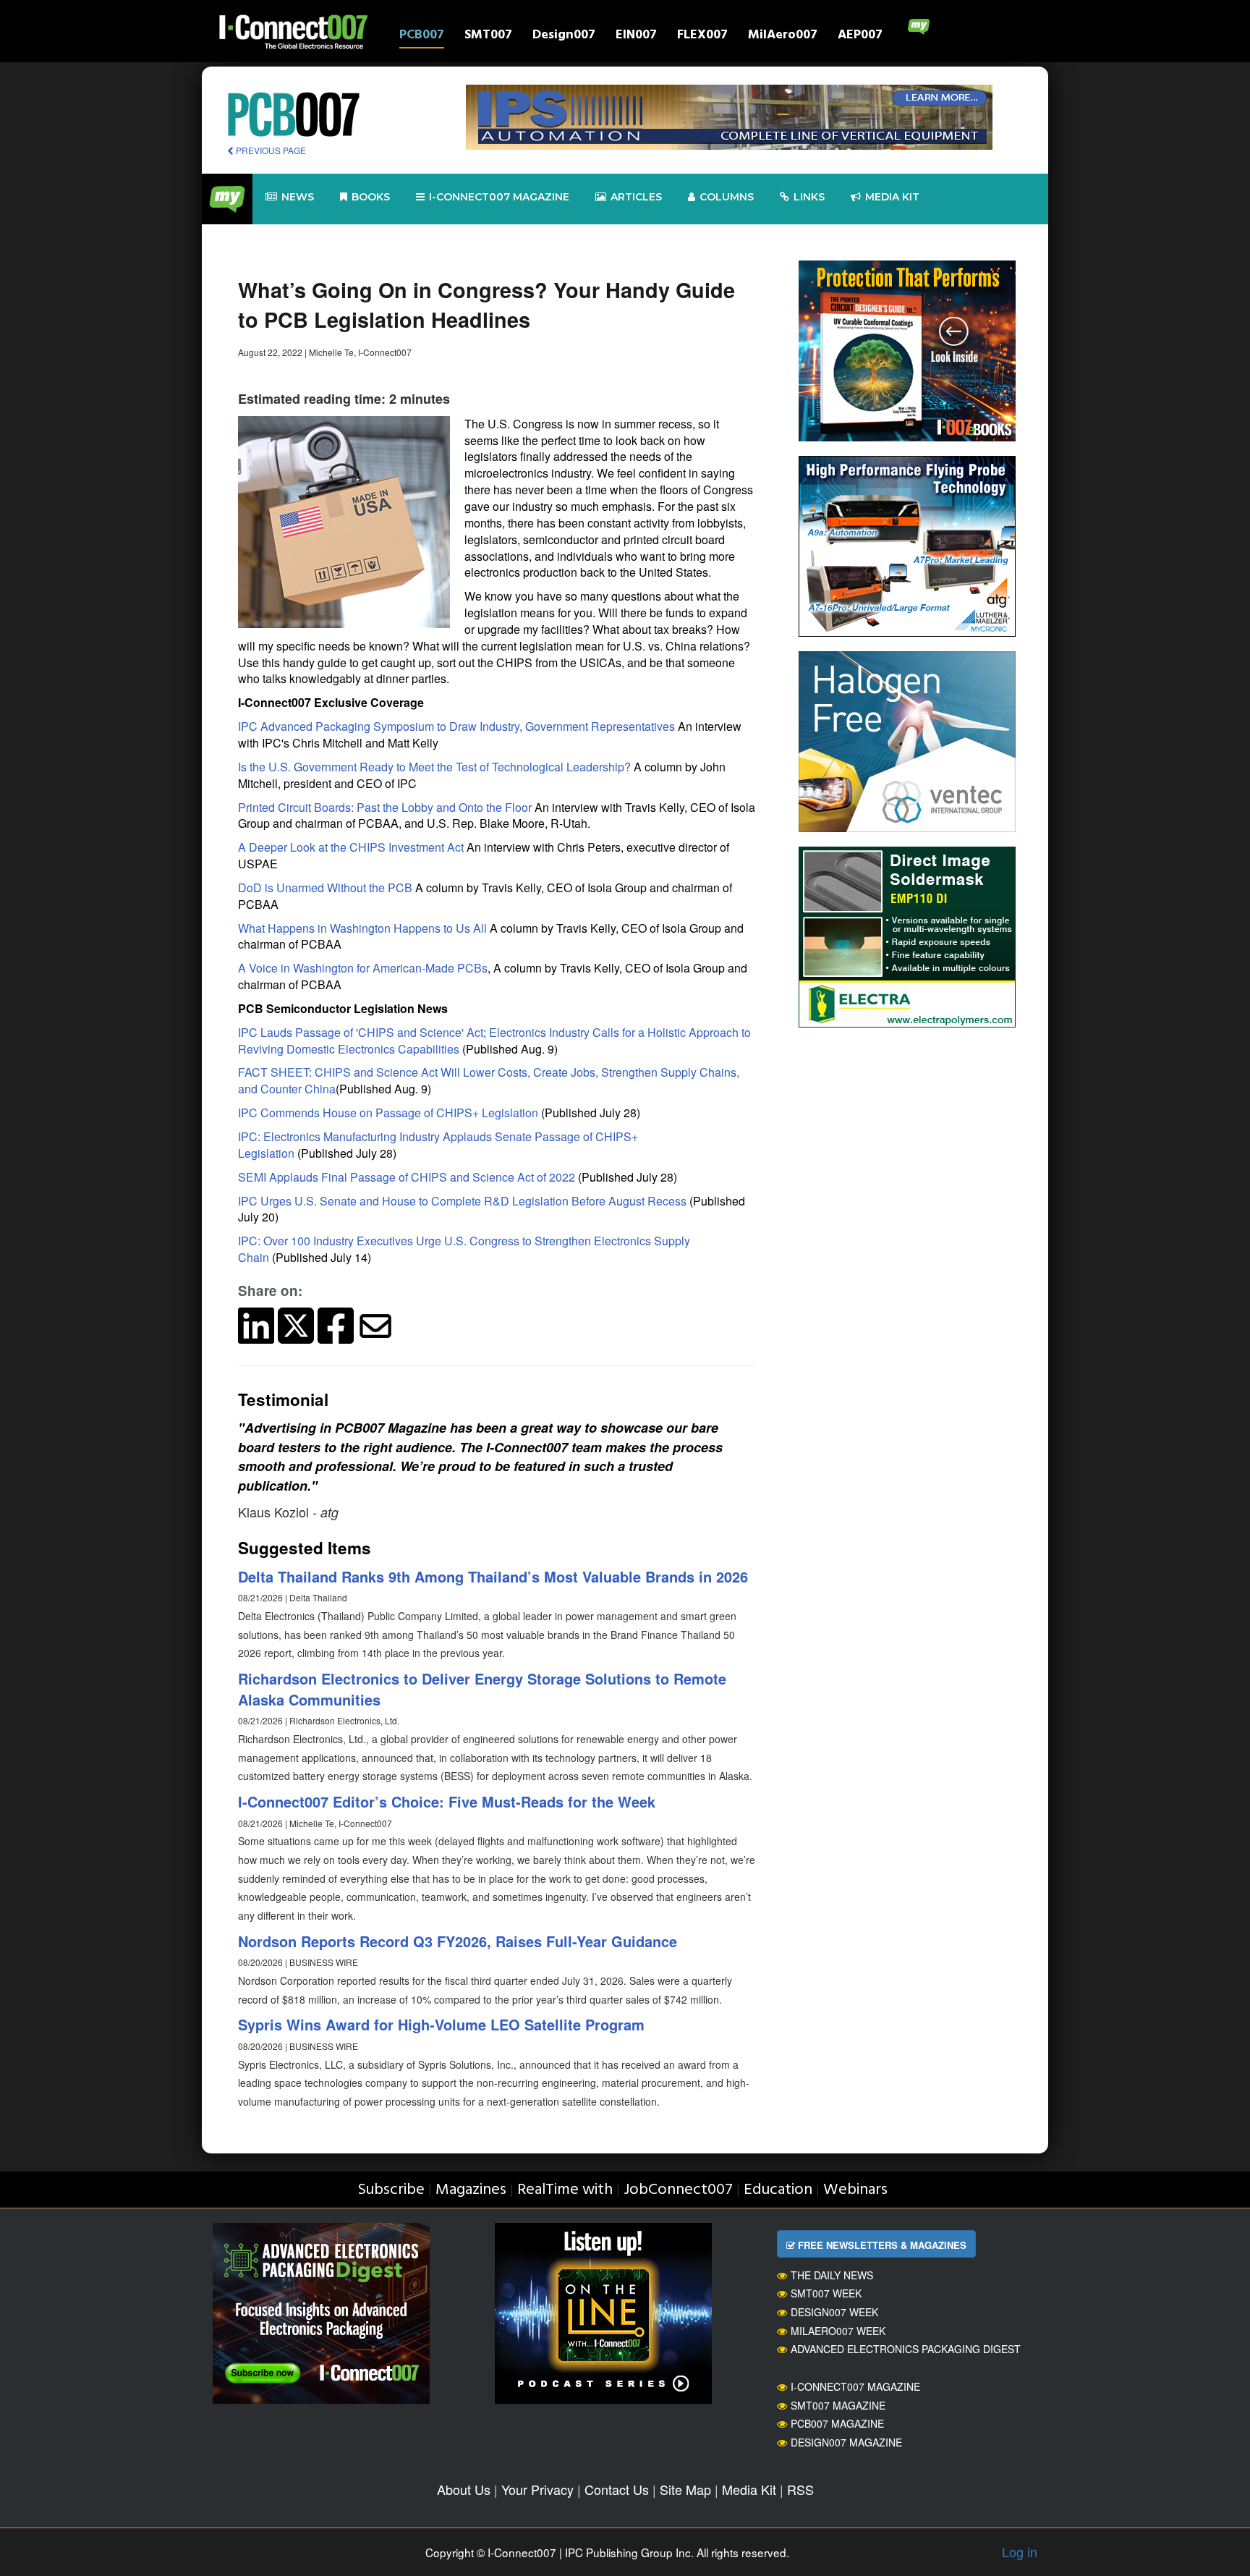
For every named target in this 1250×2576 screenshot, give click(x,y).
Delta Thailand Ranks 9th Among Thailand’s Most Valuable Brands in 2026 (493, 1576)
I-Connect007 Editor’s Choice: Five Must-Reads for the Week (447, 1801)
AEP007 (860, 37)
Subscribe (391, 2190)
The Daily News (832, 2275)
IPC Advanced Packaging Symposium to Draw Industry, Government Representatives (456, 726)
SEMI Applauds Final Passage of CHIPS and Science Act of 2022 (407, 1177)
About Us (464, 2489)
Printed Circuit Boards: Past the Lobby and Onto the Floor (385, 807)
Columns (727, 197)
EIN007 (636, 37)
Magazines (471, 2190)
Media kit (892, 197)
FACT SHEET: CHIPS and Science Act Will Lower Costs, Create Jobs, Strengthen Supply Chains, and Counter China (489, 1080)
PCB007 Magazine (837, 2423)
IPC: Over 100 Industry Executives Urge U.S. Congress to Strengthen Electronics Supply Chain (464, 1249)
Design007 (564, 37)
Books (371, 197)
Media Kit (749, 2489)
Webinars (855, 2190)
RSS (800, 2489)
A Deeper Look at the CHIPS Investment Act (351, 847)
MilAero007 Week (838, 2331)
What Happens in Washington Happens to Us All (362, 928)
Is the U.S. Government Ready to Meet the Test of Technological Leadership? (434, 767)
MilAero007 (783, 37)
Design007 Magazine (846, 2442)
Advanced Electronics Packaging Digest (906, 2349)
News (298, 197)
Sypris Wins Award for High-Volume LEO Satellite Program (441, 2024)
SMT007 (488, 37)
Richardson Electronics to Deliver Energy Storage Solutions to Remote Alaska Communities (482, 1689)
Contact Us (617, 2489)
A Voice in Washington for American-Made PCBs (363, 968)
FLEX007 (702, 37)
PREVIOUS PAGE (270, 150)
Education (778, 2190)
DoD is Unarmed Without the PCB (325, 887)
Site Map (685, 2489)
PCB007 (422, 37)
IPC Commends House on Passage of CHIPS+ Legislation (388, 1113)
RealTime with (565, 2190)
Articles (636, 197)
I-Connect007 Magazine (499, 197)
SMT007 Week (826, 2293)
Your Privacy (537, 2489)
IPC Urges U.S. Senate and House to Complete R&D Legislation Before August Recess (462, 1201)
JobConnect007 (678, 2190)
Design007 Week (834, 2312)
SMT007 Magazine (838, 2405)
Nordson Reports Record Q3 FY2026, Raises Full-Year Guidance (458, 1941)
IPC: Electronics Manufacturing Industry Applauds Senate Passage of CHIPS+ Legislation (438, 1145)
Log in (1020, 2551)
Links (809, 197)
